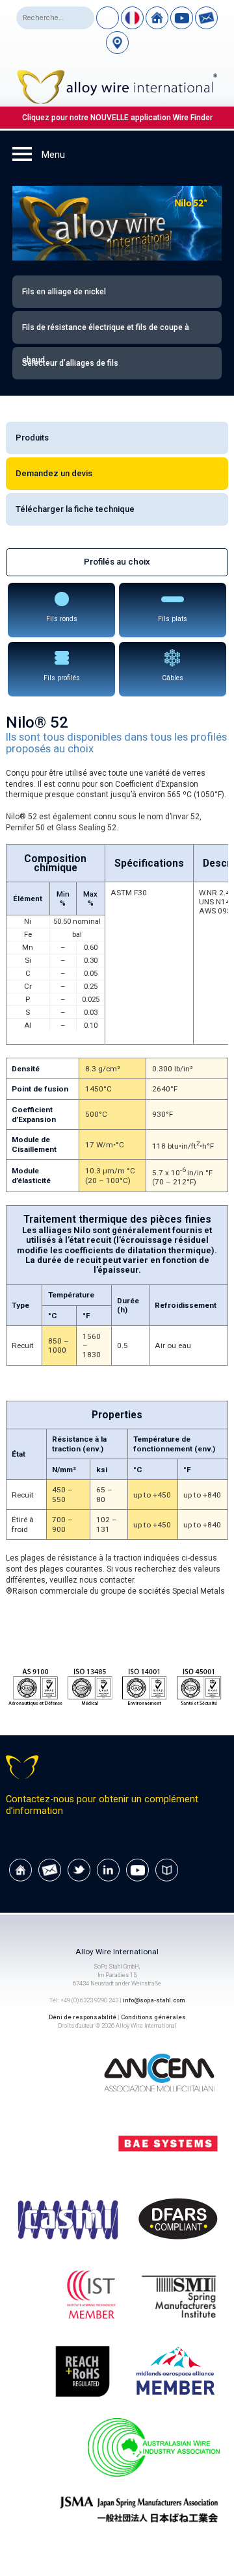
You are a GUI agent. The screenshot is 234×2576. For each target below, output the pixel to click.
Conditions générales (153, 2017)
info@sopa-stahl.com (154, 2000)
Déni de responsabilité (83, 2017)
